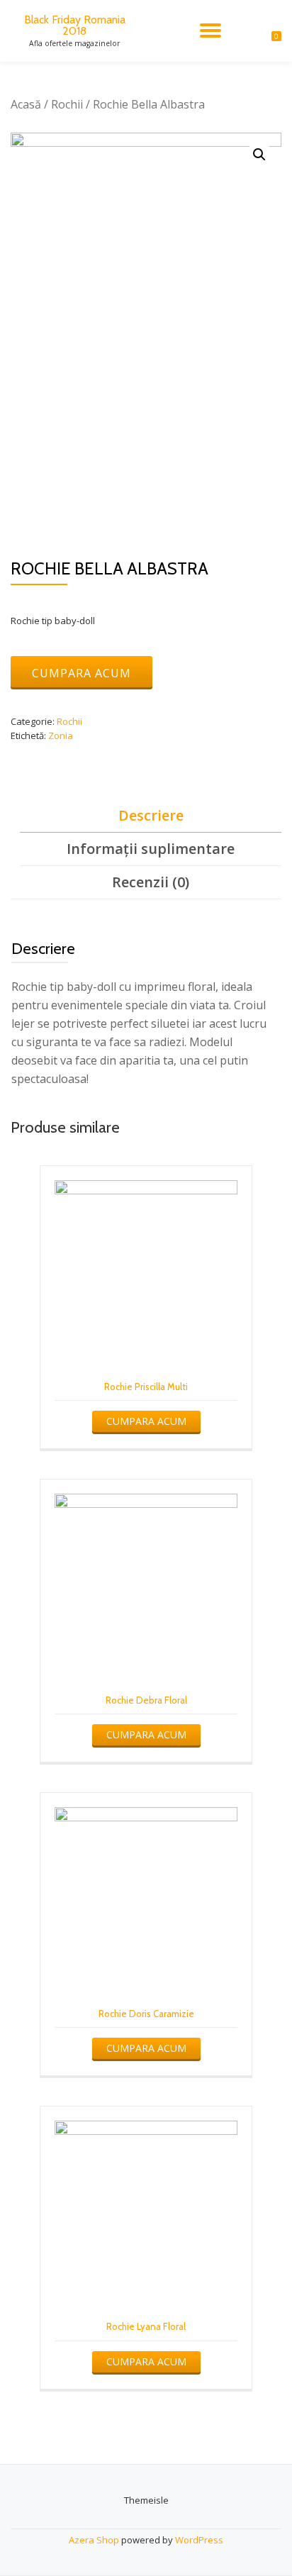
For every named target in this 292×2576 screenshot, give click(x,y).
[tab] (151, 816)
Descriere (151, 815)
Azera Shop (94, 2540)
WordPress (199, 2540)
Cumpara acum (82, 673)
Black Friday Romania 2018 (75, 25)
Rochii (67, 104)
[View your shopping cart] (269, 30)
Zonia (61, 735)
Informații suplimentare (151, 849)
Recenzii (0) (151, 882)
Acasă (26, 104)
